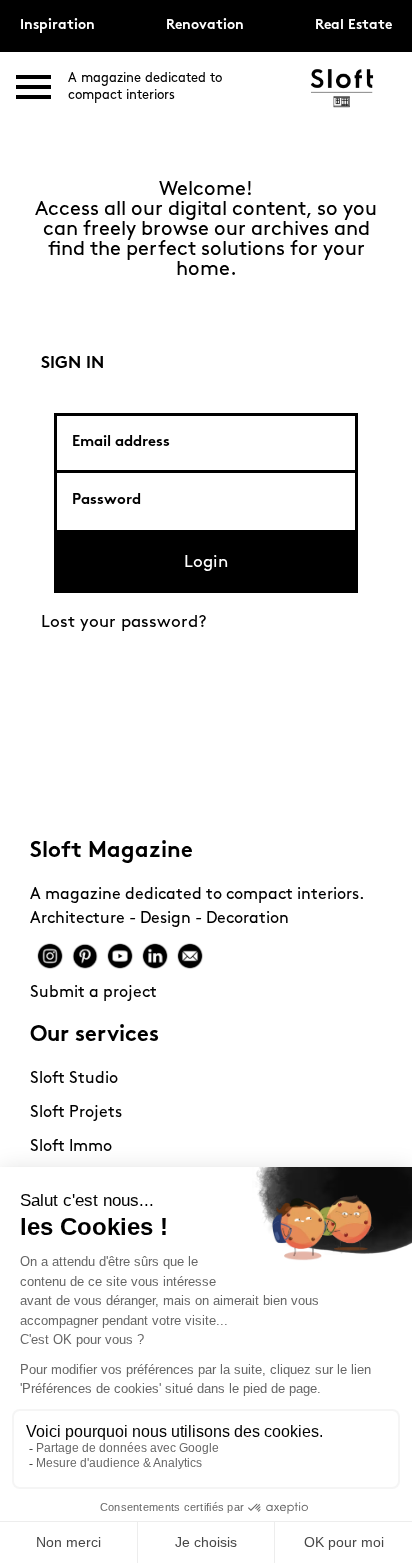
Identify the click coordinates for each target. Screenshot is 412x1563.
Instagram (50, 956)
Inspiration (57, 25)
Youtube (120, 956)
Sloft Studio (74, 1079)
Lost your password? (124, 622)
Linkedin (155, 956)
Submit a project (93, 993)
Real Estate (353, 25)
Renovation (205, 25)
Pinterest (85, 956)
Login (206, 562)
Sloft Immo (71, 1147)
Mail (190, 956)
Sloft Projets (76, 1113)
